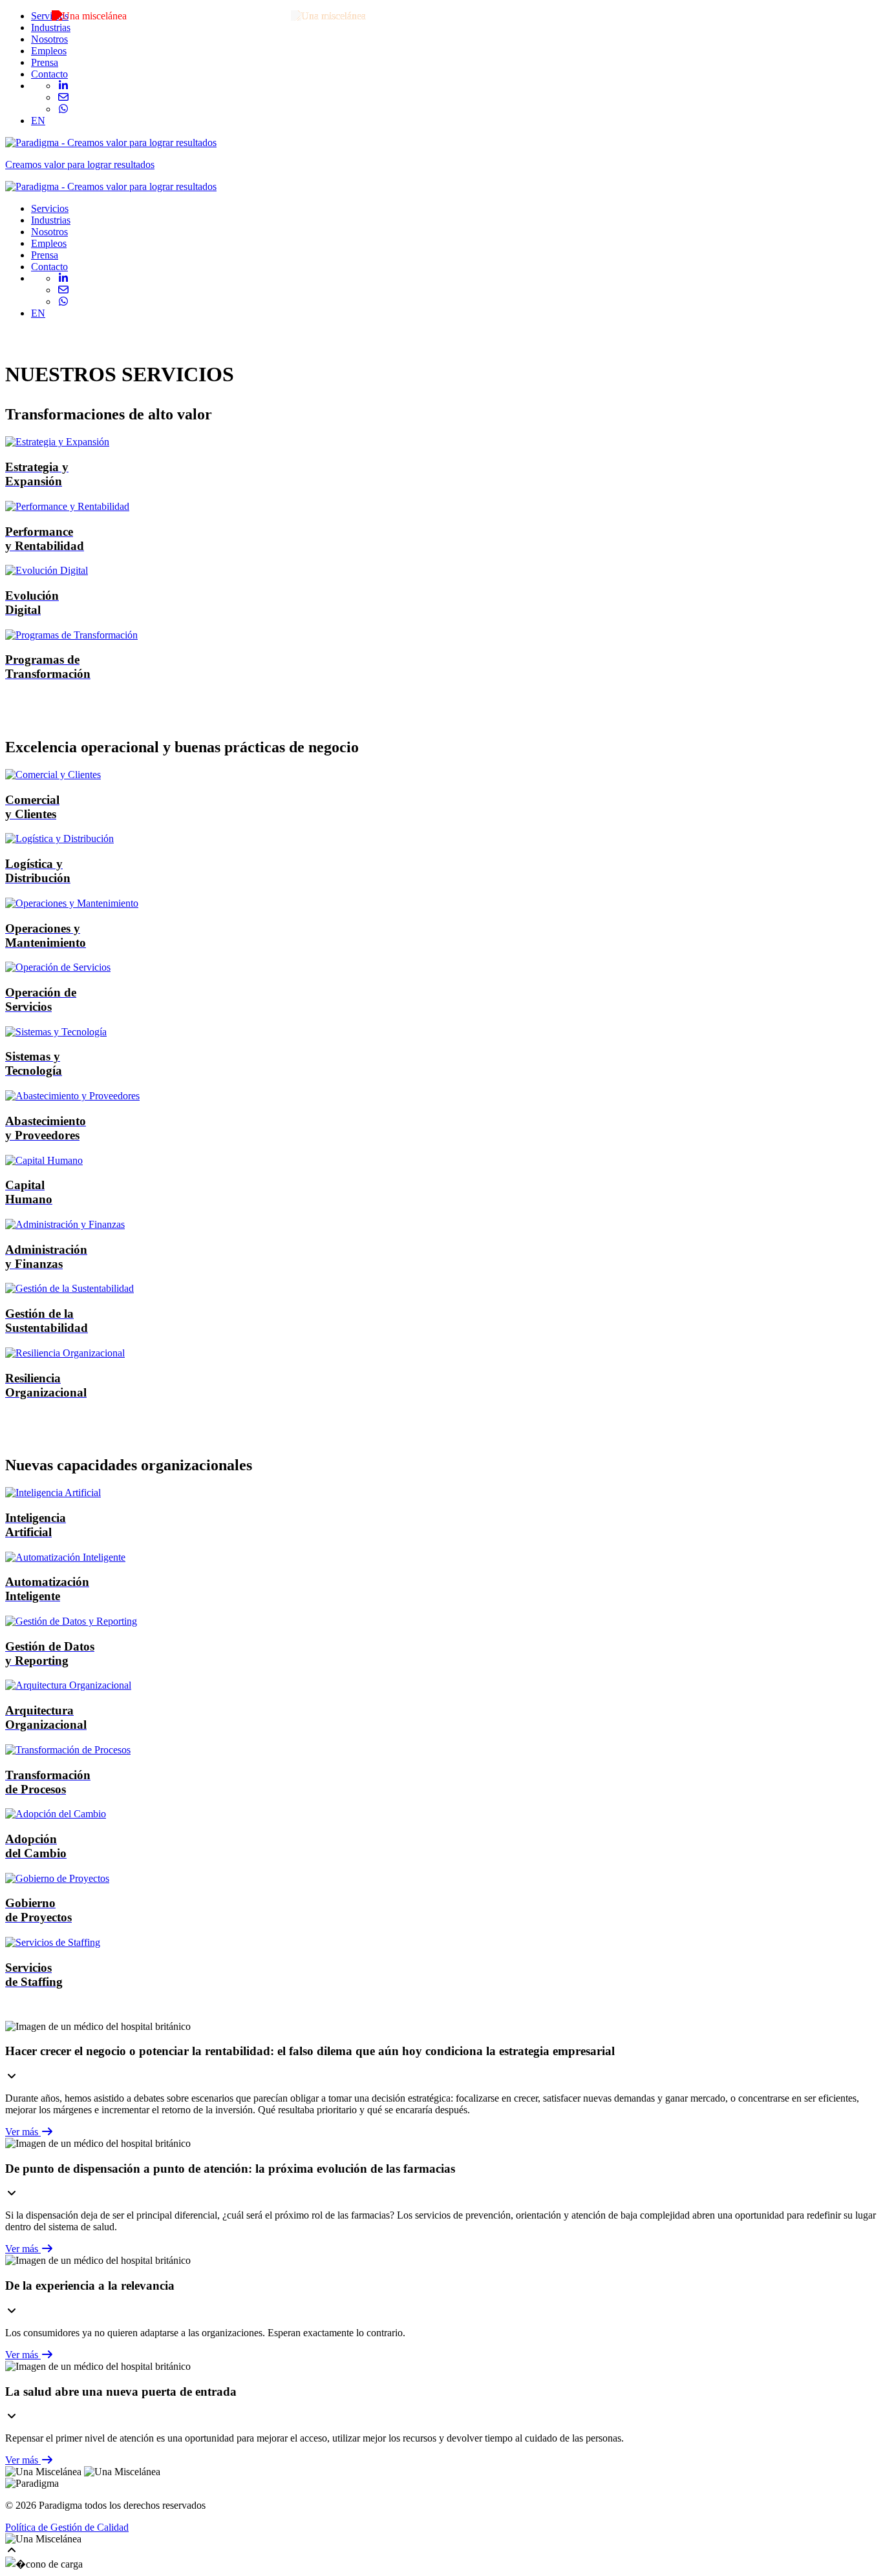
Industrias (51, 27)
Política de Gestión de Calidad (67, 2527)
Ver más (23, 2132)
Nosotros (49, 39)
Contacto (49, 74)
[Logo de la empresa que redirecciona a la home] (111, 186)
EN (38, 121)
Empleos (49, 51)
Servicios (50, 16)
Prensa (45, 62)
